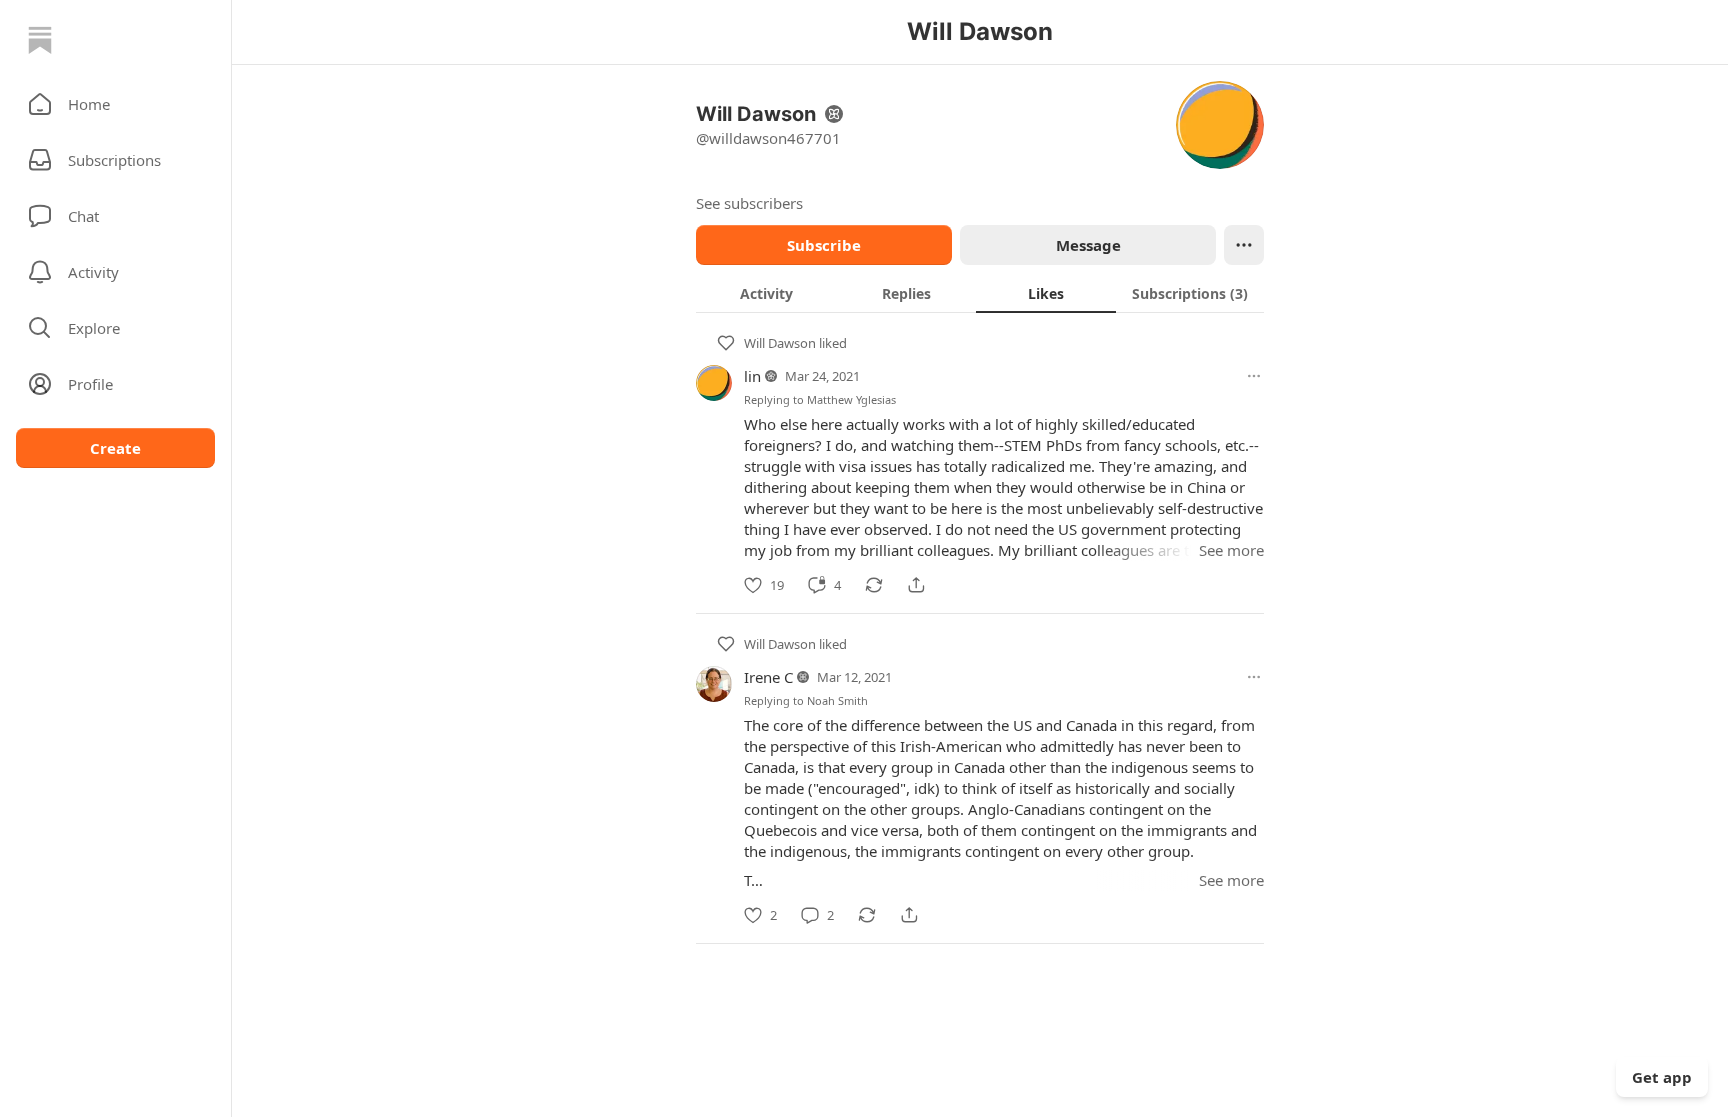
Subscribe (824, 245)
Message (1088, 245)
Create (115, 448)
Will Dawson (780, 343)
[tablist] (980, 293)
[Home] (40, 40)
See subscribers (749, 203)
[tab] (766, 293)
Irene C (768, 677)
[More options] (1254, 376)
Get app (1662, 1077)
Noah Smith (837, 700)
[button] (115, 104)
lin (752, 376)
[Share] (916, 585)
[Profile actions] (1244, 245)
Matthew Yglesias (851, 399)
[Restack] (874, 585)
